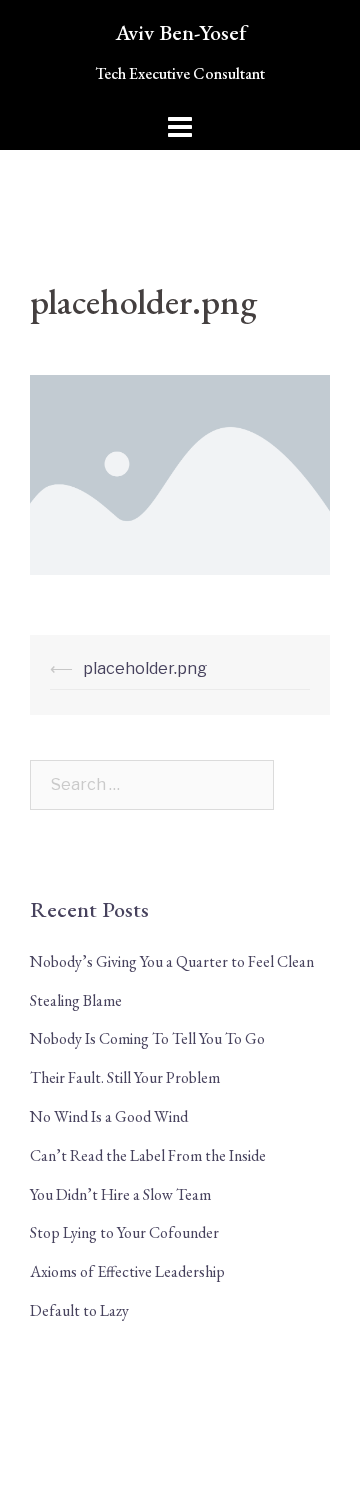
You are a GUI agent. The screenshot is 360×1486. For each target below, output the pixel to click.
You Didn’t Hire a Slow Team (120, 1194)
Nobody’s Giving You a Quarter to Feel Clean (172, 961)
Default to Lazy (79, 1310)
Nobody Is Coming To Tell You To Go (147, 1038)
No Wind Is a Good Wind (109, 1116)
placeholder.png (145, 668)
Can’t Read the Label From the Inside (148, 1155)
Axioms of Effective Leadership (127, 1271)
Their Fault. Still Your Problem (125, 1077)
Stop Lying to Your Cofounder (124, 1232)
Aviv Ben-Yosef (180, 32)
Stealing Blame (76, 1000)
